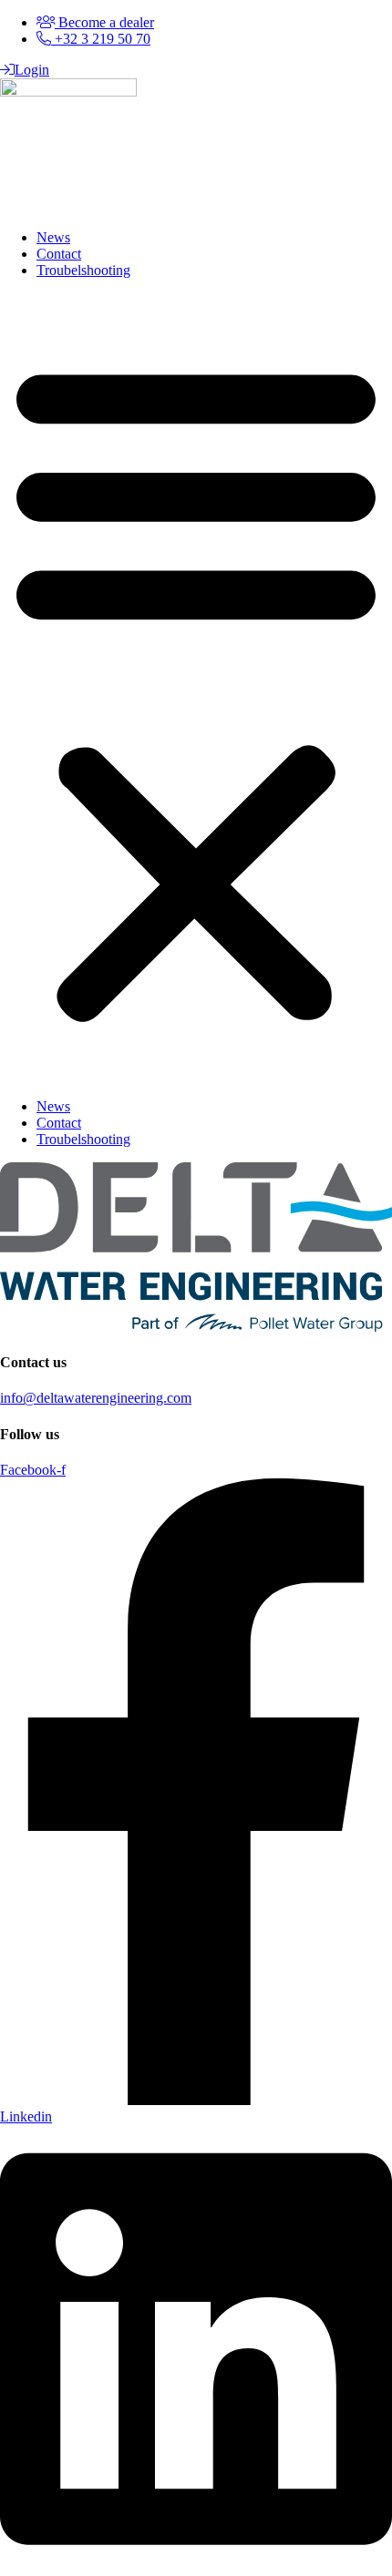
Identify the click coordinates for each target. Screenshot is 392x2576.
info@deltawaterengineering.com (96, 1398)
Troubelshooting (83, 270)
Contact (59, 254)
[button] (196, 689)
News (53, 237)
